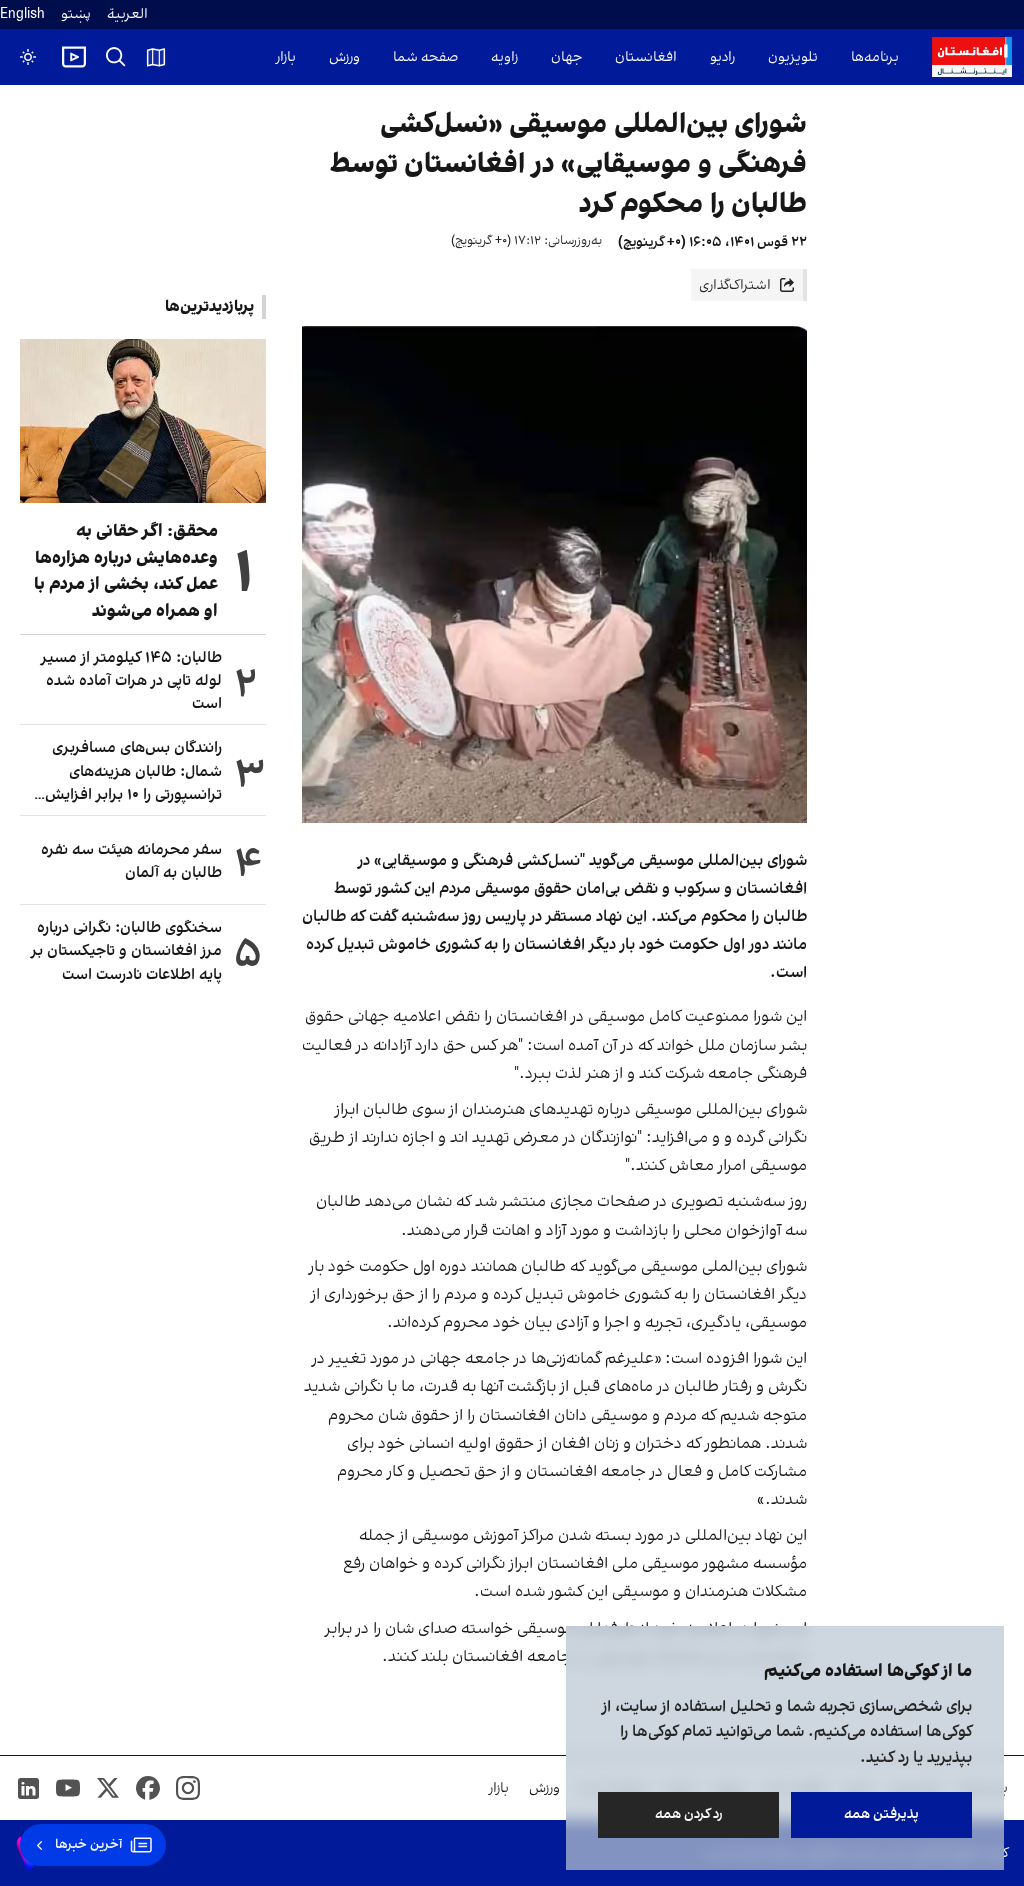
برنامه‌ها (875, 57)
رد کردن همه (689, 1814)
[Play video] (74, 57)
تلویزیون (793, 57)
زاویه (504, 57)
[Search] (116, 57)
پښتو (76, 14)
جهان (566, 57)
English (22, 14)
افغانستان (646, 57)
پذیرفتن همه (881, 1814)
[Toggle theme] (28, 57)
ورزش (344, 57)
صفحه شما (425, 57)
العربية (127, 14)
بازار (286, 57)
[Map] (156, 57)
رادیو (722, 57)
